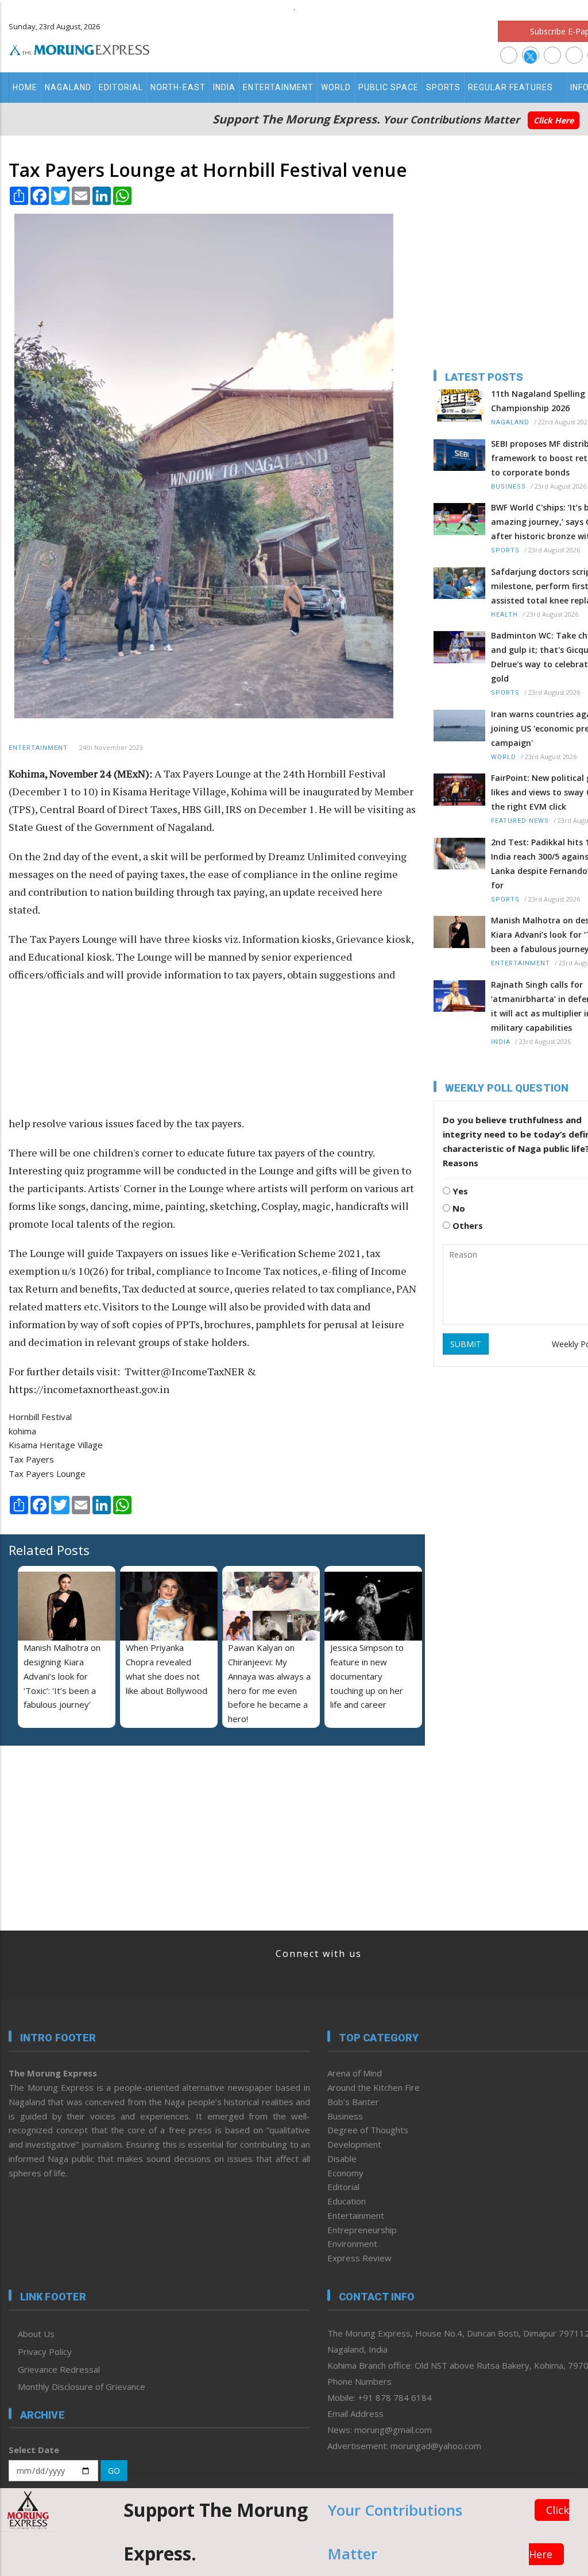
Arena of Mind (355, 2073)
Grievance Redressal (59, 2369)
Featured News (520, 821)
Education (347, 2201)
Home (25, 87)
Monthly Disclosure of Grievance (82, 2387)
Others (467, 1225)
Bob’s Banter (353, 2102)
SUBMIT (466, 1344)
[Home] (80, 48)
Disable (342, 2159)
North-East (178, 87)
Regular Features (510, 87)
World (336, 87)
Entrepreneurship (362, 2230)
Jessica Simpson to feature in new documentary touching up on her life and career (367, 1676)
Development (354, 2144)
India (224, 87)
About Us (36, 2334)
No (458, 1208)
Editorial (121, 87)
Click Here (554, 120)
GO (114, 2471)
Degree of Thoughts (368, 2130)
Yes (459, 1191)
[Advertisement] (318, 1055)
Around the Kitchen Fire (374, 2087)
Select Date (34, 2450)
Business (508, 487)
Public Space (388, 87)
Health (504, 615)
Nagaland (68, 87)
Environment (352, 2244)
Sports (443, 87)
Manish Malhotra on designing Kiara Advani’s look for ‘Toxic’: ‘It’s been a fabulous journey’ (62, 1676)
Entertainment (278, 87)
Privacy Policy (45, 2351)
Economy (345, 2173)
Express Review (359, 2258)
